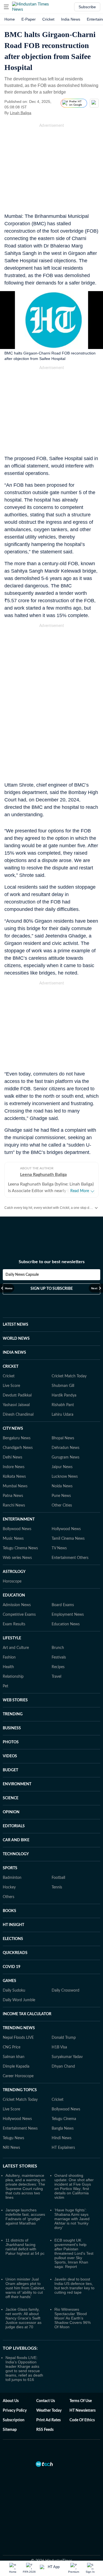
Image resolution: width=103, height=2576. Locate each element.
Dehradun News (66, 1448)
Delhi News (12, 1457)
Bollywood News (17, 1529)
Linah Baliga (21, 113)
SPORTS (10, 1868)
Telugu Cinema (64, 2119)
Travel (56, 1677)
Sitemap (10, 2430)
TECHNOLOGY (16, 1854)
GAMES (9, 1981)
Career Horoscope (18, 2076)
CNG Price (12, 2047)
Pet (5, 1686)
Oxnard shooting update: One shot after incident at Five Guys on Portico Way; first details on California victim (74, 2186)
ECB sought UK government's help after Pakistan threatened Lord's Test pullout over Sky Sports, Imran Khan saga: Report (74, 2253)
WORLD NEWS (16, 1339)
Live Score (11, 1386)
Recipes (58, 1667)
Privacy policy (15, 2411)
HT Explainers (63, 2148)
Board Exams (63, 1605)
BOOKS (9, 1911)
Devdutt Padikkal (17, 1395)
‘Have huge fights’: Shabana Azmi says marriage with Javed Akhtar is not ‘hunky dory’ (72, 2219)
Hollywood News (66, 1529)
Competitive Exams (19, 1615)
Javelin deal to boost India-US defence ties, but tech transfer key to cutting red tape (74, 2286)
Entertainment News (20, 2129)
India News (71, 19)
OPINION (11, 1812)
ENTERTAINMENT (19, 1519)
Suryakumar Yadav (67, 2057)
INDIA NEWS (14, 1353)
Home (10, 19)
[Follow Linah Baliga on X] (38, 113)
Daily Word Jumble (19, 2000)
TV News (59, 1548)
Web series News (17, 1558)
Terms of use (81, 2401)
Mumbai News (15, 1486)
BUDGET (10, 1770)
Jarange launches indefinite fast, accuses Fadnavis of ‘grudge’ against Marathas (25, 2217)
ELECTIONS (13, 1939)
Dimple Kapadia (16, 2067)
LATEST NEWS (16, 1325)
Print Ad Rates (48, 2420)
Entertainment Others (70, 1558)
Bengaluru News (17, 1438)
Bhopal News (63, 1438)
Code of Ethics (82, 2420)
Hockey (9, 1887)
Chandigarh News (18, 1448)
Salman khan (14, 2057)
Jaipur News (62, 1467)
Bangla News (63, 2129)
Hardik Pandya (64, 1395)
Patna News (13, 1496)
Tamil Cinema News (68, 1539)
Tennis (57, 1887)
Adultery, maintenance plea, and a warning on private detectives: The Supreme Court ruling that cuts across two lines (25, 2186)
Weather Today (49, 2411)
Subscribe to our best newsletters (52, 1262)
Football (58, 1878)
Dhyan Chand (63, 2067)
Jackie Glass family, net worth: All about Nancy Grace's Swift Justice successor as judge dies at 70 (23, 2318)
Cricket (48, 19)
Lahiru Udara (62, 1415)
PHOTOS (11, 1742)
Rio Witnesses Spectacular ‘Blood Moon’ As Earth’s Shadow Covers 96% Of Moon (73, 2318)
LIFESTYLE (12, 1638)
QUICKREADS (15, 1953)
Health (8, 1667)
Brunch (58, 1648)
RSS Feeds (45, 2430)
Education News (66, 1624)
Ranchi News (14, 1505)
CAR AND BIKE (16, 1840)
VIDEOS (10, 1756)
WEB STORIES (15, 1700)
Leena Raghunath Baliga (43, 1175)
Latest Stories (20, 2166)
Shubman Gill (63, 1386)
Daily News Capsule (22, 1275)
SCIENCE (11, 1798)
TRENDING (13, 1714)
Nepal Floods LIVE (18, 2038)
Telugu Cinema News (20, 1548)
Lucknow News (65, 1477)
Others (9, 1897)
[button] (6, 7)
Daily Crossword (66, 1991)
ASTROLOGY (14, 1572)
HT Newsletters (83, 2411)
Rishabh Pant (63, 1405)
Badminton (12, 1878)
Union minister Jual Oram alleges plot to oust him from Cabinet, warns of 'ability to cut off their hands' (25, 2288)
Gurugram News (66, 1457)
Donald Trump (64, 2038)
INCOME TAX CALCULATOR (27, 2014)
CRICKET (11, 1367)
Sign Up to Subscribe (52, 1289)
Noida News (62, 1486)
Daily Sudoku (14, 1991)
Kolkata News (14, 1477)
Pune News (61, 1496)
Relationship (13, 1677)
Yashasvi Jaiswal (16, 1405)
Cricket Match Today (69, 1376)
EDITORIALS (14, 1826)
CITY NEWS (13, 1429)
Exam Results (14, 1624)
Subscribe (87, 7)
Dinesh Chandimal (18, 1415)
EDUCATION (14, 1595)
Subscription (14, 2420)
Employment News (68, 1615)
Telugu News (13, 2138)
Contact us (46, 2401)
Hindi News (62, 2138)
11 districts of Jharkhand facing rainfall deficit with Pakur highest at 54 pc (25, 2247)
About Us (11, 2401)
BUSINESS (12, 1728)
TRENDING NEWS (19, 2028)
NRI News (11, 2148)
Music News (13, 1539)
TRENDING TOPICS (20, 2090)
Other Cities (62, 1505)
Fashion (9, 1657)
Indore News (14, 1467)
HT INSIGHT (13, 1925)
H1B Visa (59, 2047)
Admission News (17, 1605)
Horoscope (12, 1581)
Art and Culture (16, 1648)
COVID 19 (12, 1967)
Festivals (59, 1657)
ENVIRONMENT (17, 1784)
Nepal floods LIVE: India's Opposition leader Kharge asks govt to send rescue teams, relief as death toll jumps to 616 (24, 2369)
